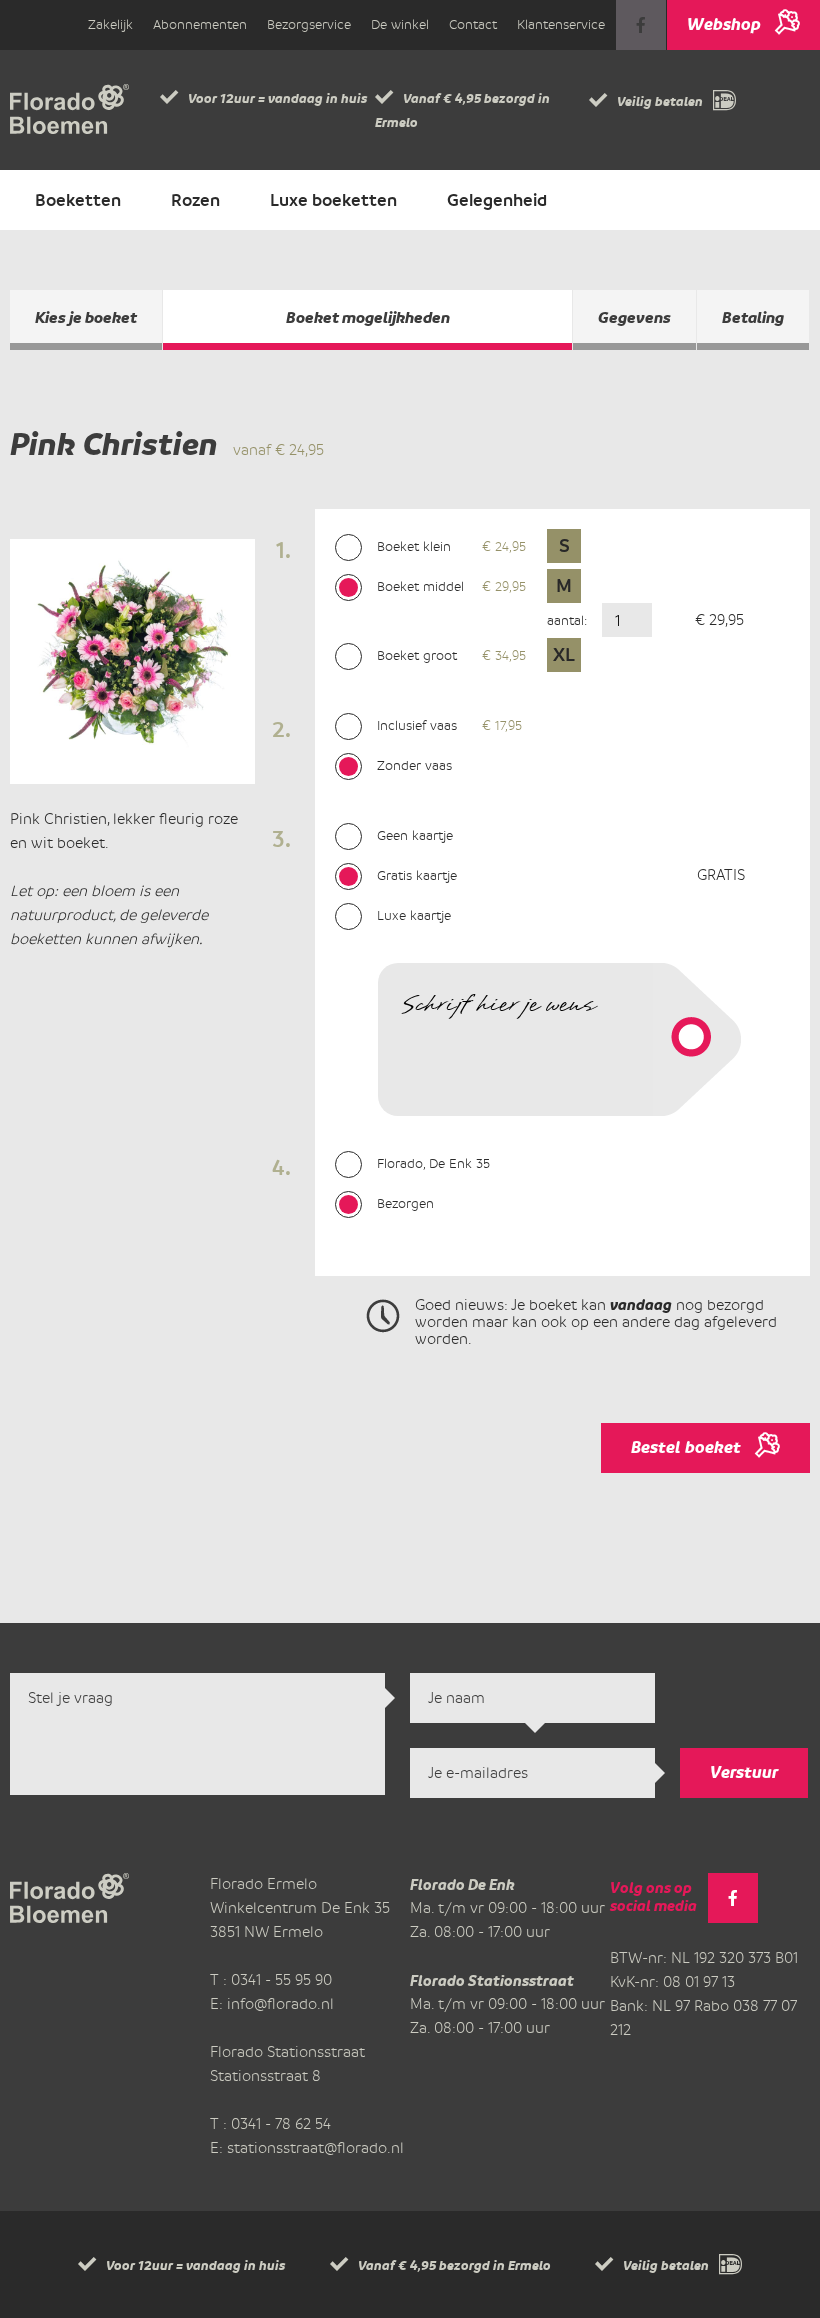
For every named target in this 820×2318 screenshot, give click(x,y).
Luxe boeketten (333, 200)
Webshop (724, 24)
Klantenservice (561, 24)
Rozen (195, 200)
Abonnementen (200, 24)
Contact (473, 24)
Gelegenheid (497, 200)
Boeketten (78, 200)
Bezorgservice (309, 24)
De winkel (400, 24)
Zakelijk (110, 24)
